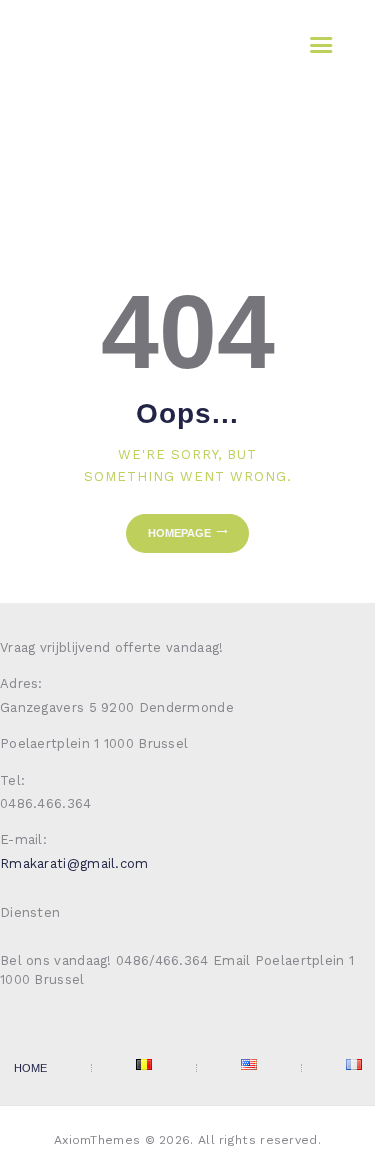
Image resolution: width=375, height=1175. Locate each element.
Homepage (179, 533)
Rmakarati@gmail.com (74, 863)
